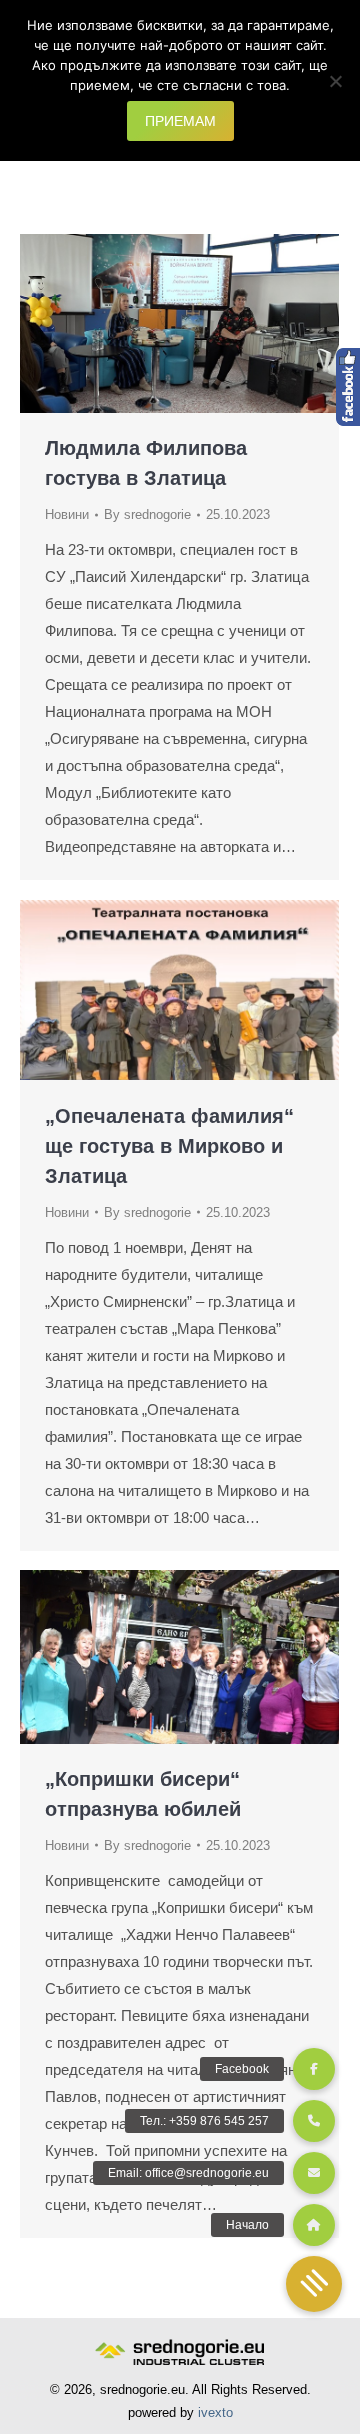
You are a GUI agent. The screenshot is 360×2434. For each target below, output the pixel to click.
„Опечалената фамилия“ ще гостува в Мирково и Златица (169, 1146)
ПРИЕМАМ (180, 121)
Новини (67, 514)
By (147, 514)
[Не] (335, 81)
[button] (314, 2284)
